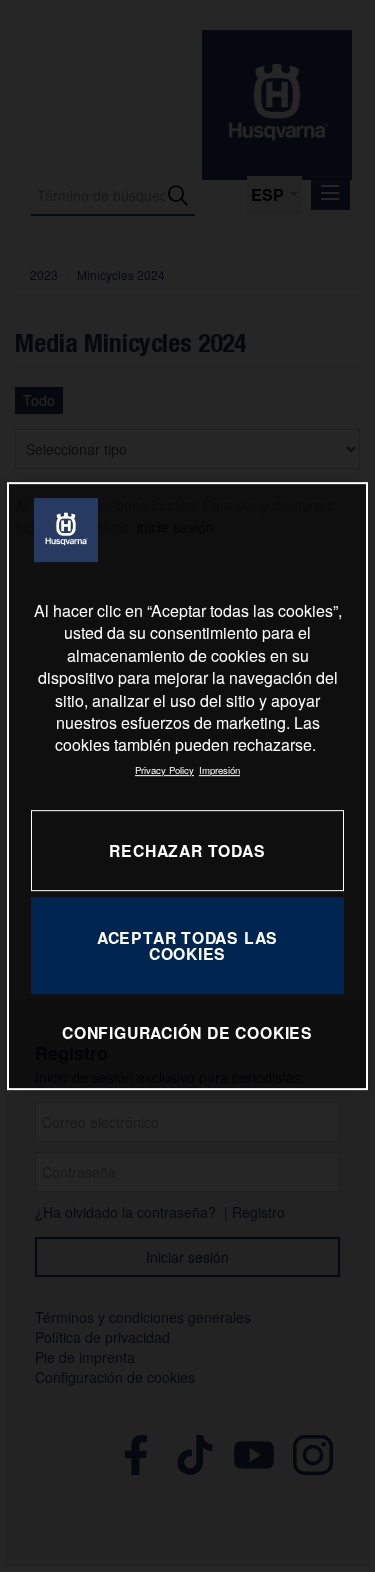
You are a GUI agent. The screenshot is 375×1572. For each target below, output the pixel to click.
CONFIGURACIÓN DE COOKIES (187, 1033)
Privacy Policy (164, 770)
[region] (187, 786)
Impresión (219, 770)
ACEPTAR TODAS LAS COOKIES (187, 945)
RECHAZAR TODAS (187, 850)
